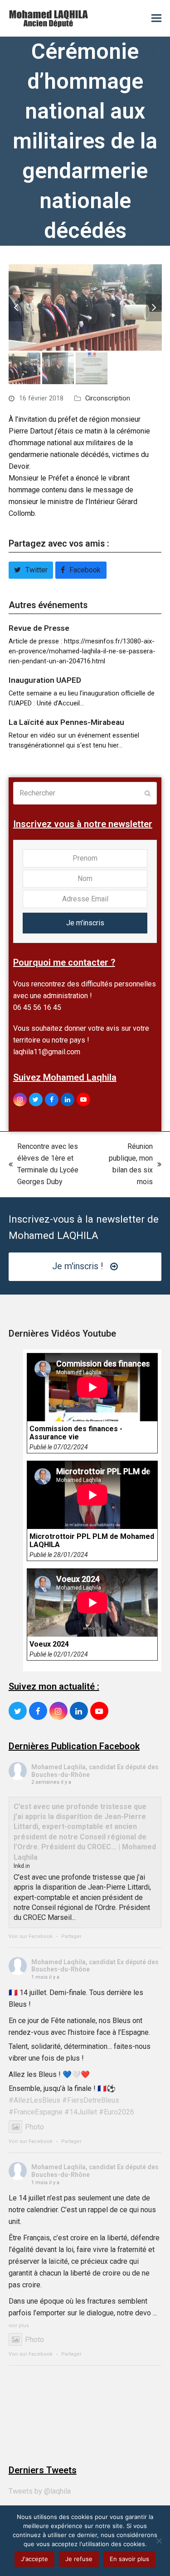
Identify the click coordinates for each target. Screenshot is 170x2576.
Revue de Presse (39, 628)
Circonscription (108, 398)
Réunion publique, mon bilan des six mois (131, 1164)
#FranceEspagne (36, 2112)
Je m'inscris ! (78, 1266)
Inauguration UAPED (45, 680)
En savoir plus (129, 2559)
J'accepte (34, 2559)
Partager (71, 1936)
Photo (34, 2127)
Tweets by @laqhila (40, 2491)
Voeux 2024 (49, 1644)
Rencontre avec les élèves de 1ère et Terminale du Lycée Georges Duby (44, 1164)
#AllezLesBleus (34, 2100)
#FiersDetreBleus (91, 2100)
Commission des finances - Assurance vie (76, 1433)
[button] (156, 18)
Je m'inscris (85, 923)
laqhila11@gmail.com (47, 1052)
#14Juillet (81, 2112)
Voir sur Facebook (31, 1936)
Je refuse (79, 2559)
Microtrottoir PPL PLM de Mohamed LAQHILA (92, 1541)
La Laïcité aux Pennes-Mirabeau (66, 722)
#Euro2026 (117, 2112)
